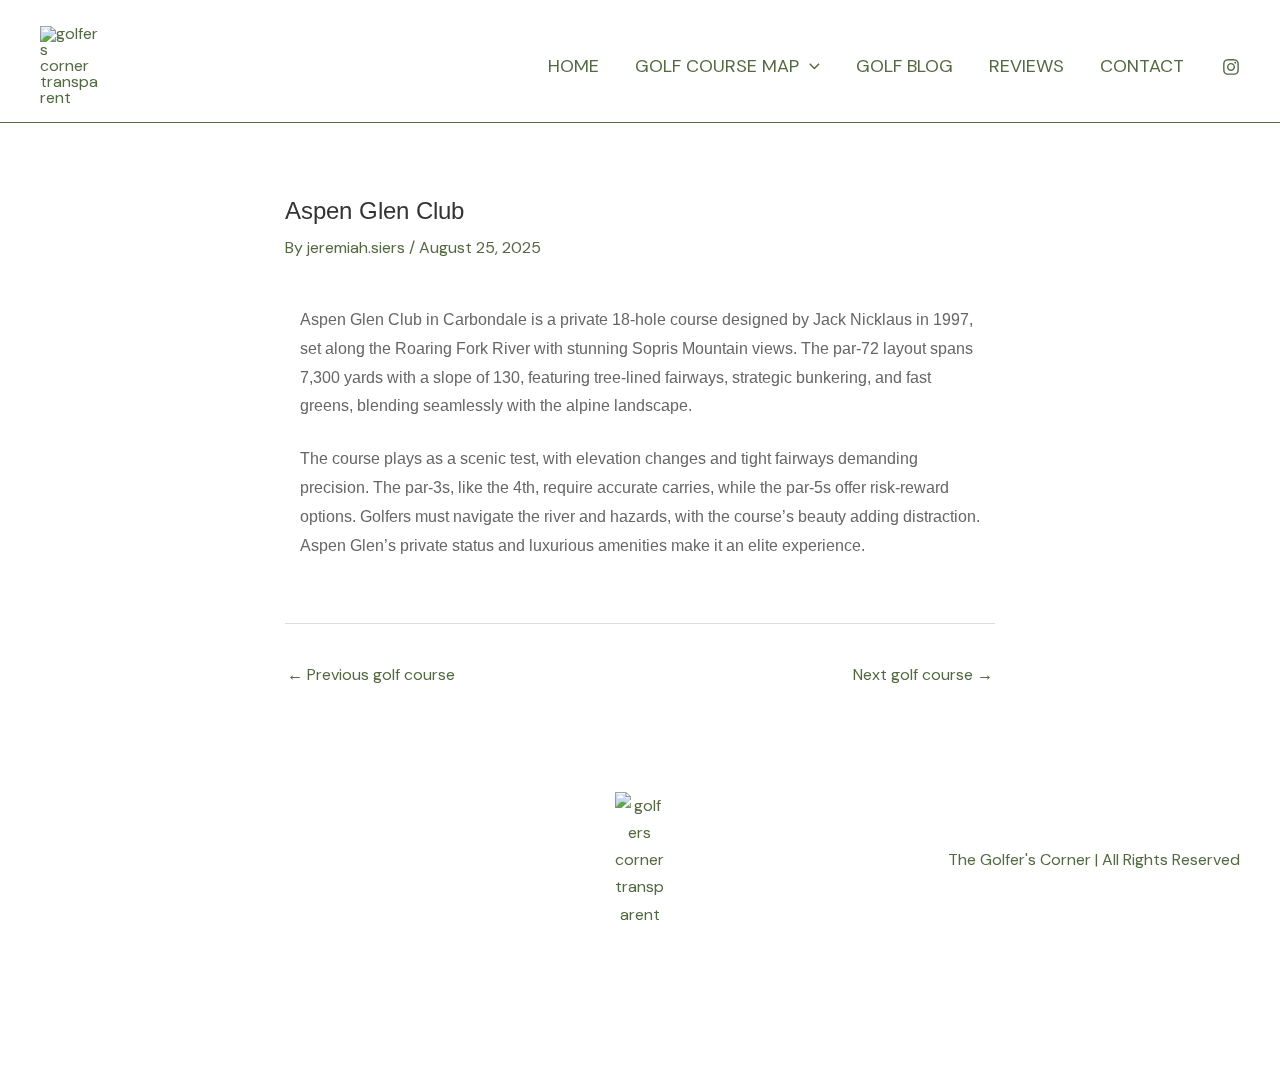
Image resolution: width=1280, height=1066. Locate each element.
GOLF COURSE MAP (717, 66)
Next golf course (923, 674)
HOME (573, 66)
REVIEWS (1026, 66)
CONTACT (1142, 66)
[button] (809, 66)
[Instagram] (1231, 67)
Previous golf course (371, 674)
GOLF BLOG (904, 66)
